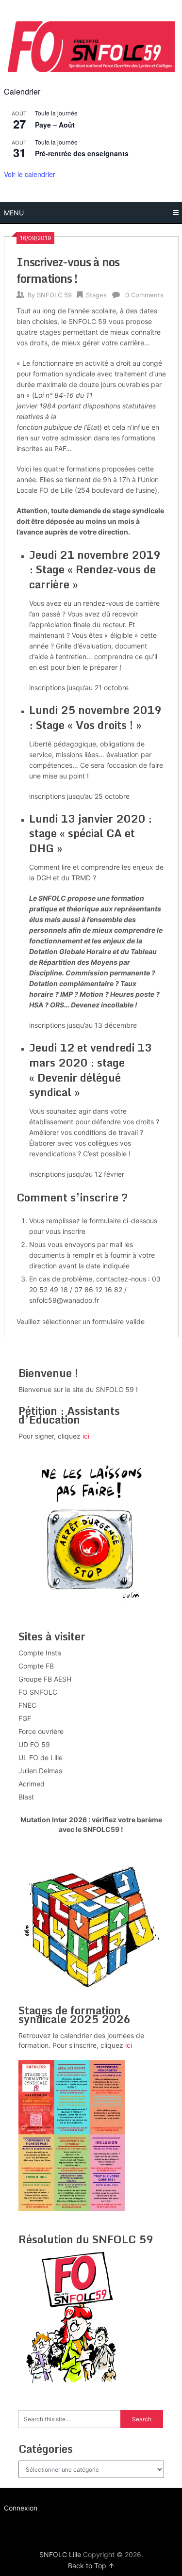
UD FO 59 (34, 1744)
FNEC (27, 1705)
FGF (25, 1718)
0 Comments (144, 295)
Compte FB (36, 1666)
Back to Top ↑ (91, 2566)
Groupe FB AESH (45, 1679)
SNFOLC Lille (60, 2554)
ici (86, 1436)
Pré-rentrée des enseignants (82, 153)
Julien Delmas (40, 1771)
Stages (96, 295)
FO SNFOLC (38, 1692)
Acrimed (32, 1784)
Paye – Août (55, 125)
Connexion (21, 2508)
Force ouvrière (41, 1731)
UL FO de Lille (41, 1758)
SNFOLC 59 (54, 295)
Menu (14, 213)
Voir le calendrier (30, 174)
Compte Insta (40, 1653)
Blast (26, 1797)
